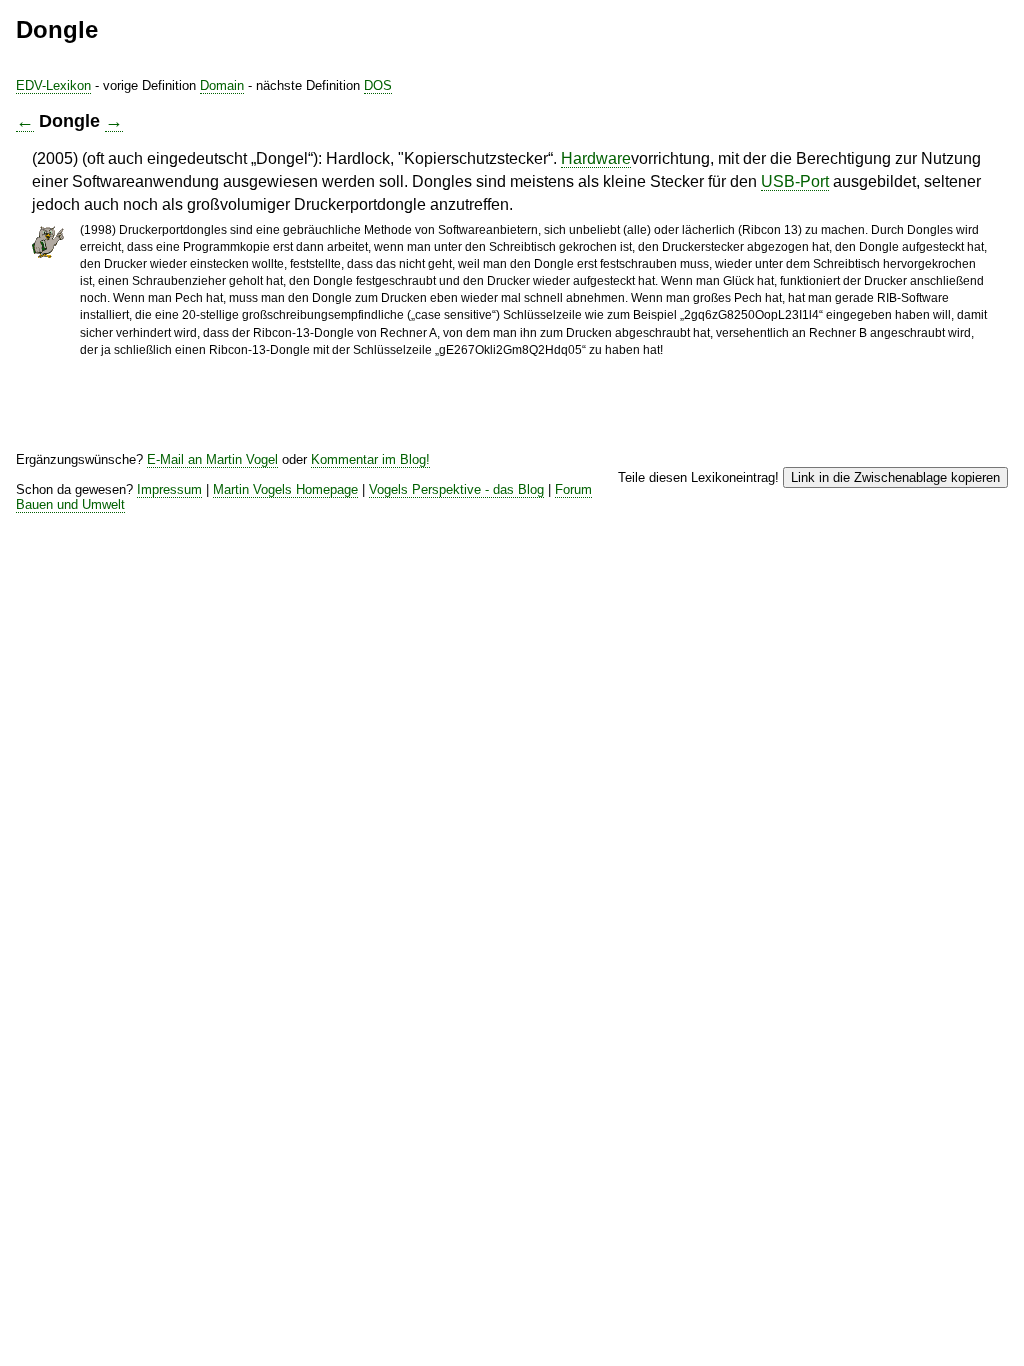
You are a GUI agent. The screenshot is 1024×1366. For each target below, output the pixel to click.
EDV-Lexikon (53, 85)
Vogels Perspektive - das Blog (456, 489)
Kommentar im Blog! (370, 459)
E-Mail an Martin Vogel (212, 459)
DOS (378, 85)
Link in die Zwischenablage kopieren (895, 477)
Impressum (169, 489)
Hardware (596, 158)
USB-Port (795, 181)
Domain (222, 85)
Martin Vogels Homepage (285, 489)
